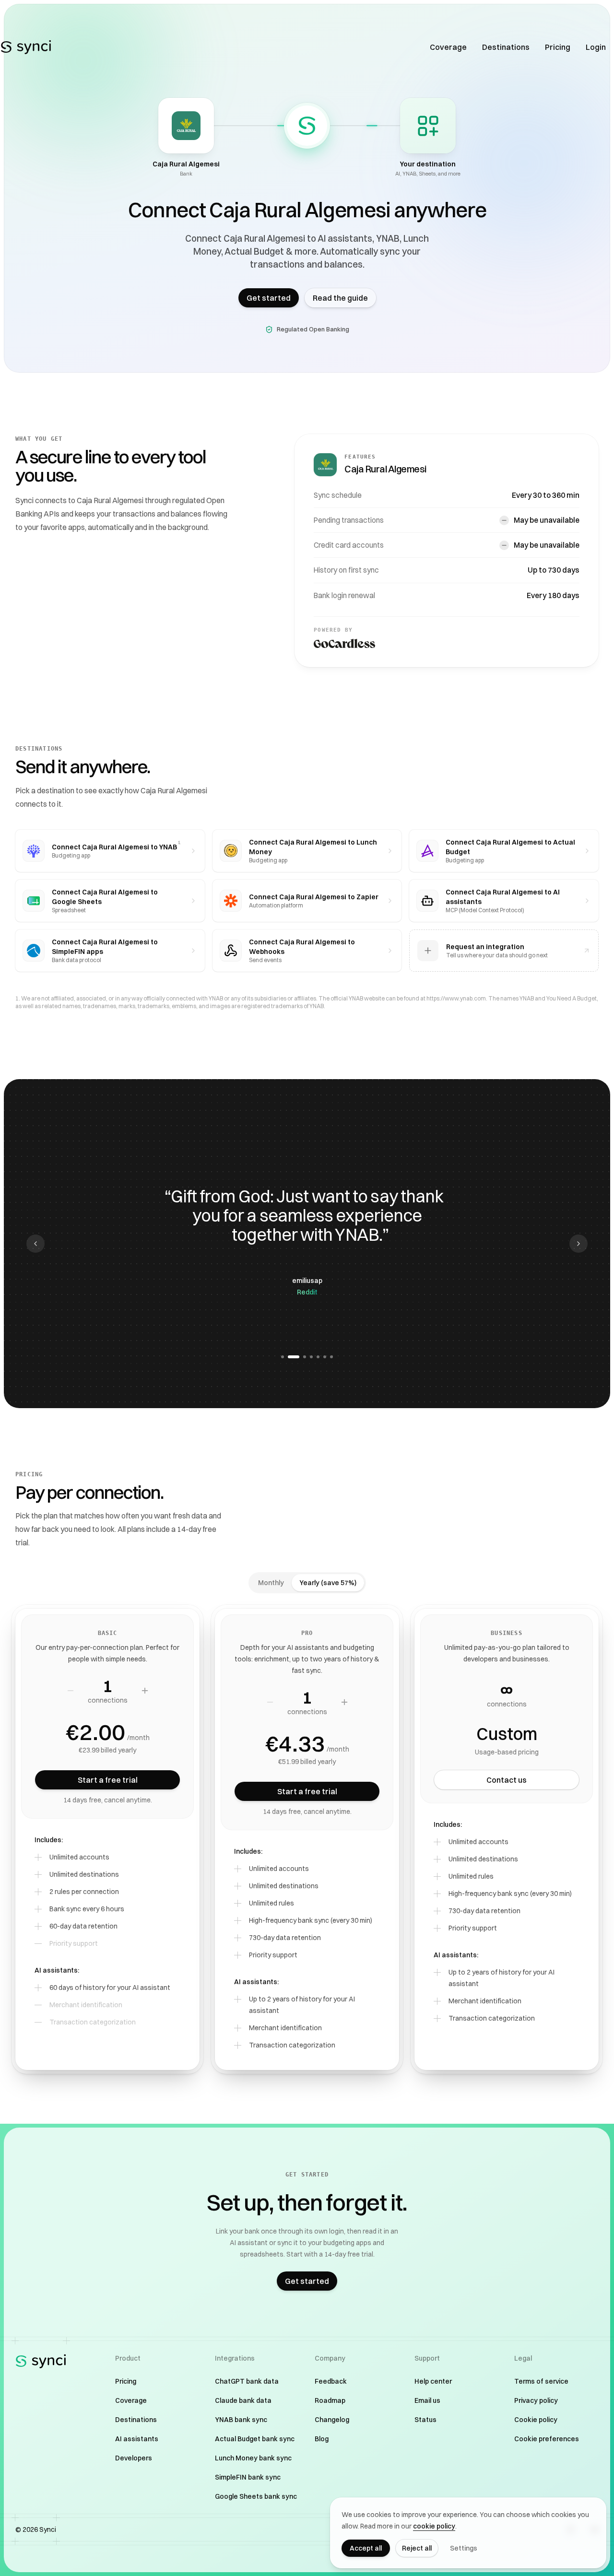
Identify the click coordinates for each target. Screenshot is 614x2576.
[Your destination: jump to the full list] (428, 126)
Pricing (558, 47)
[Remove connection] (71, 1691)
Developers (134, 2458)
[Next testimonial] (579, 1244)
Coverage (448, 47)
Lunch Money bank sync (253, 2458)
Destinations (506, 47)
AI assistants (137, 2439)
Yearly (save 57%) (328, 1583)
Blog (322, 2439)
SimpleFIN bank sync (248, 2477)
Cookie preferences (547, 2439)
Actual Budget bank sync (255, 2439)
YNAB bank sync (241, 2420)
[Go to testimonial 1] (283, 1357)
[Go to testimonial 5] (318, 1357)
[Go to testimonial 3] (300, 1357)
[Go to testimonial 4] (311, 1357)
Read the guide (340, 298)
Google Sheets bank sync (256, 2496)
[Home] (26, 47)
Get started (269, 298)
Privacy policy (536, 2400)
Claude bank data (243, 2400)
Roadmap (330, 2400)
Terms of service (541, 2381)
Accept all (366, 2548)
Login (596, 47)
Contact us (507, 1780)
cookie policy (434, 2526)
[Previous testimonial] (35, 1244)
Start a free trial (108, 1780)
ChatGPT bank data (247, 2381)
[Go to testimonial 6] (325, 1357)
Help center (433, 2381)
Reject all (417, 2548)
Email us (427, 2400)
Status (425, 2420)
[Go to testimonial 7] (331, 1357)
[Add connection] (145, 1691)
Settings (464, 2548)
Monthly (271, 1583)
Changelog (332, 2420)
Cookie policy (536, 2420)
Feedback (331, 2381)
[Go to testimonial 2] (289, 1357)
